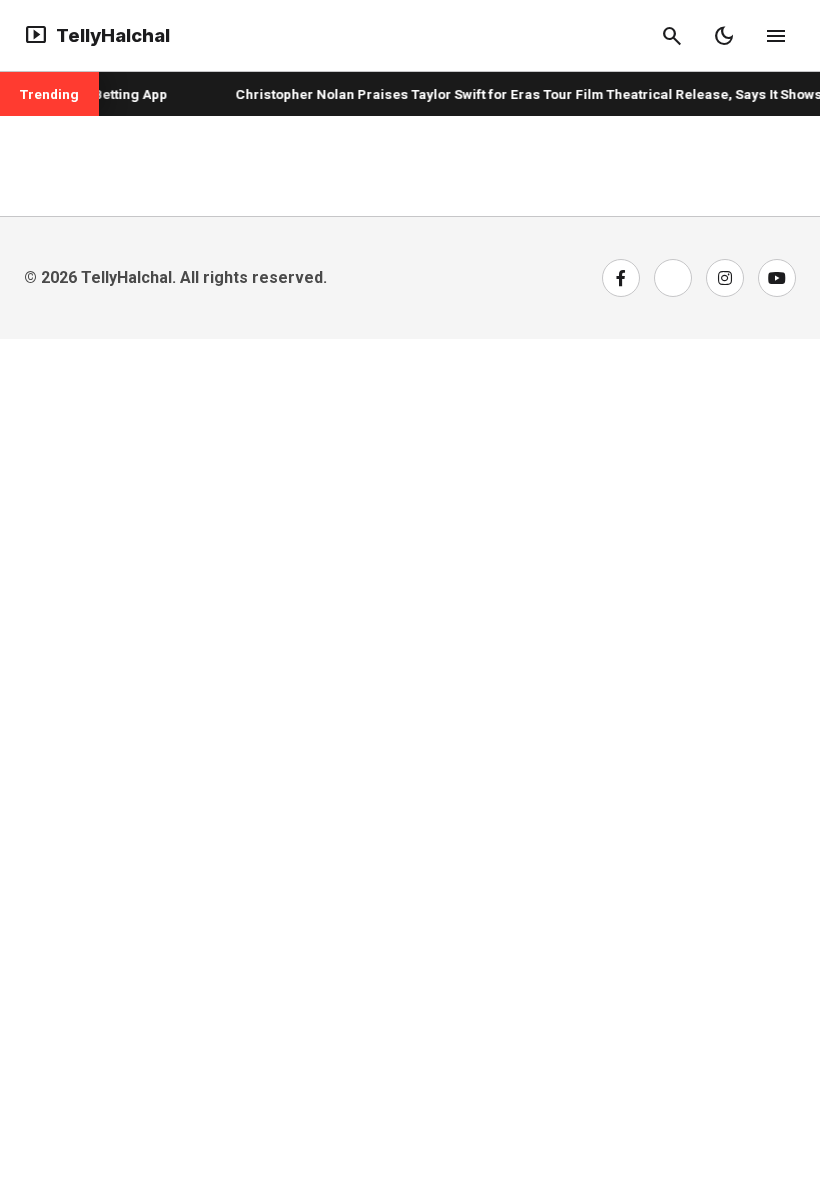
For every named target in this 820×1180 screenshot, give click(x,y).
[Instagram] (725, 278)
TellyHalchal (97, 36)
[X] (673, 278)
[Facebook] (621, 278)
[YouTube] (777, 278)
